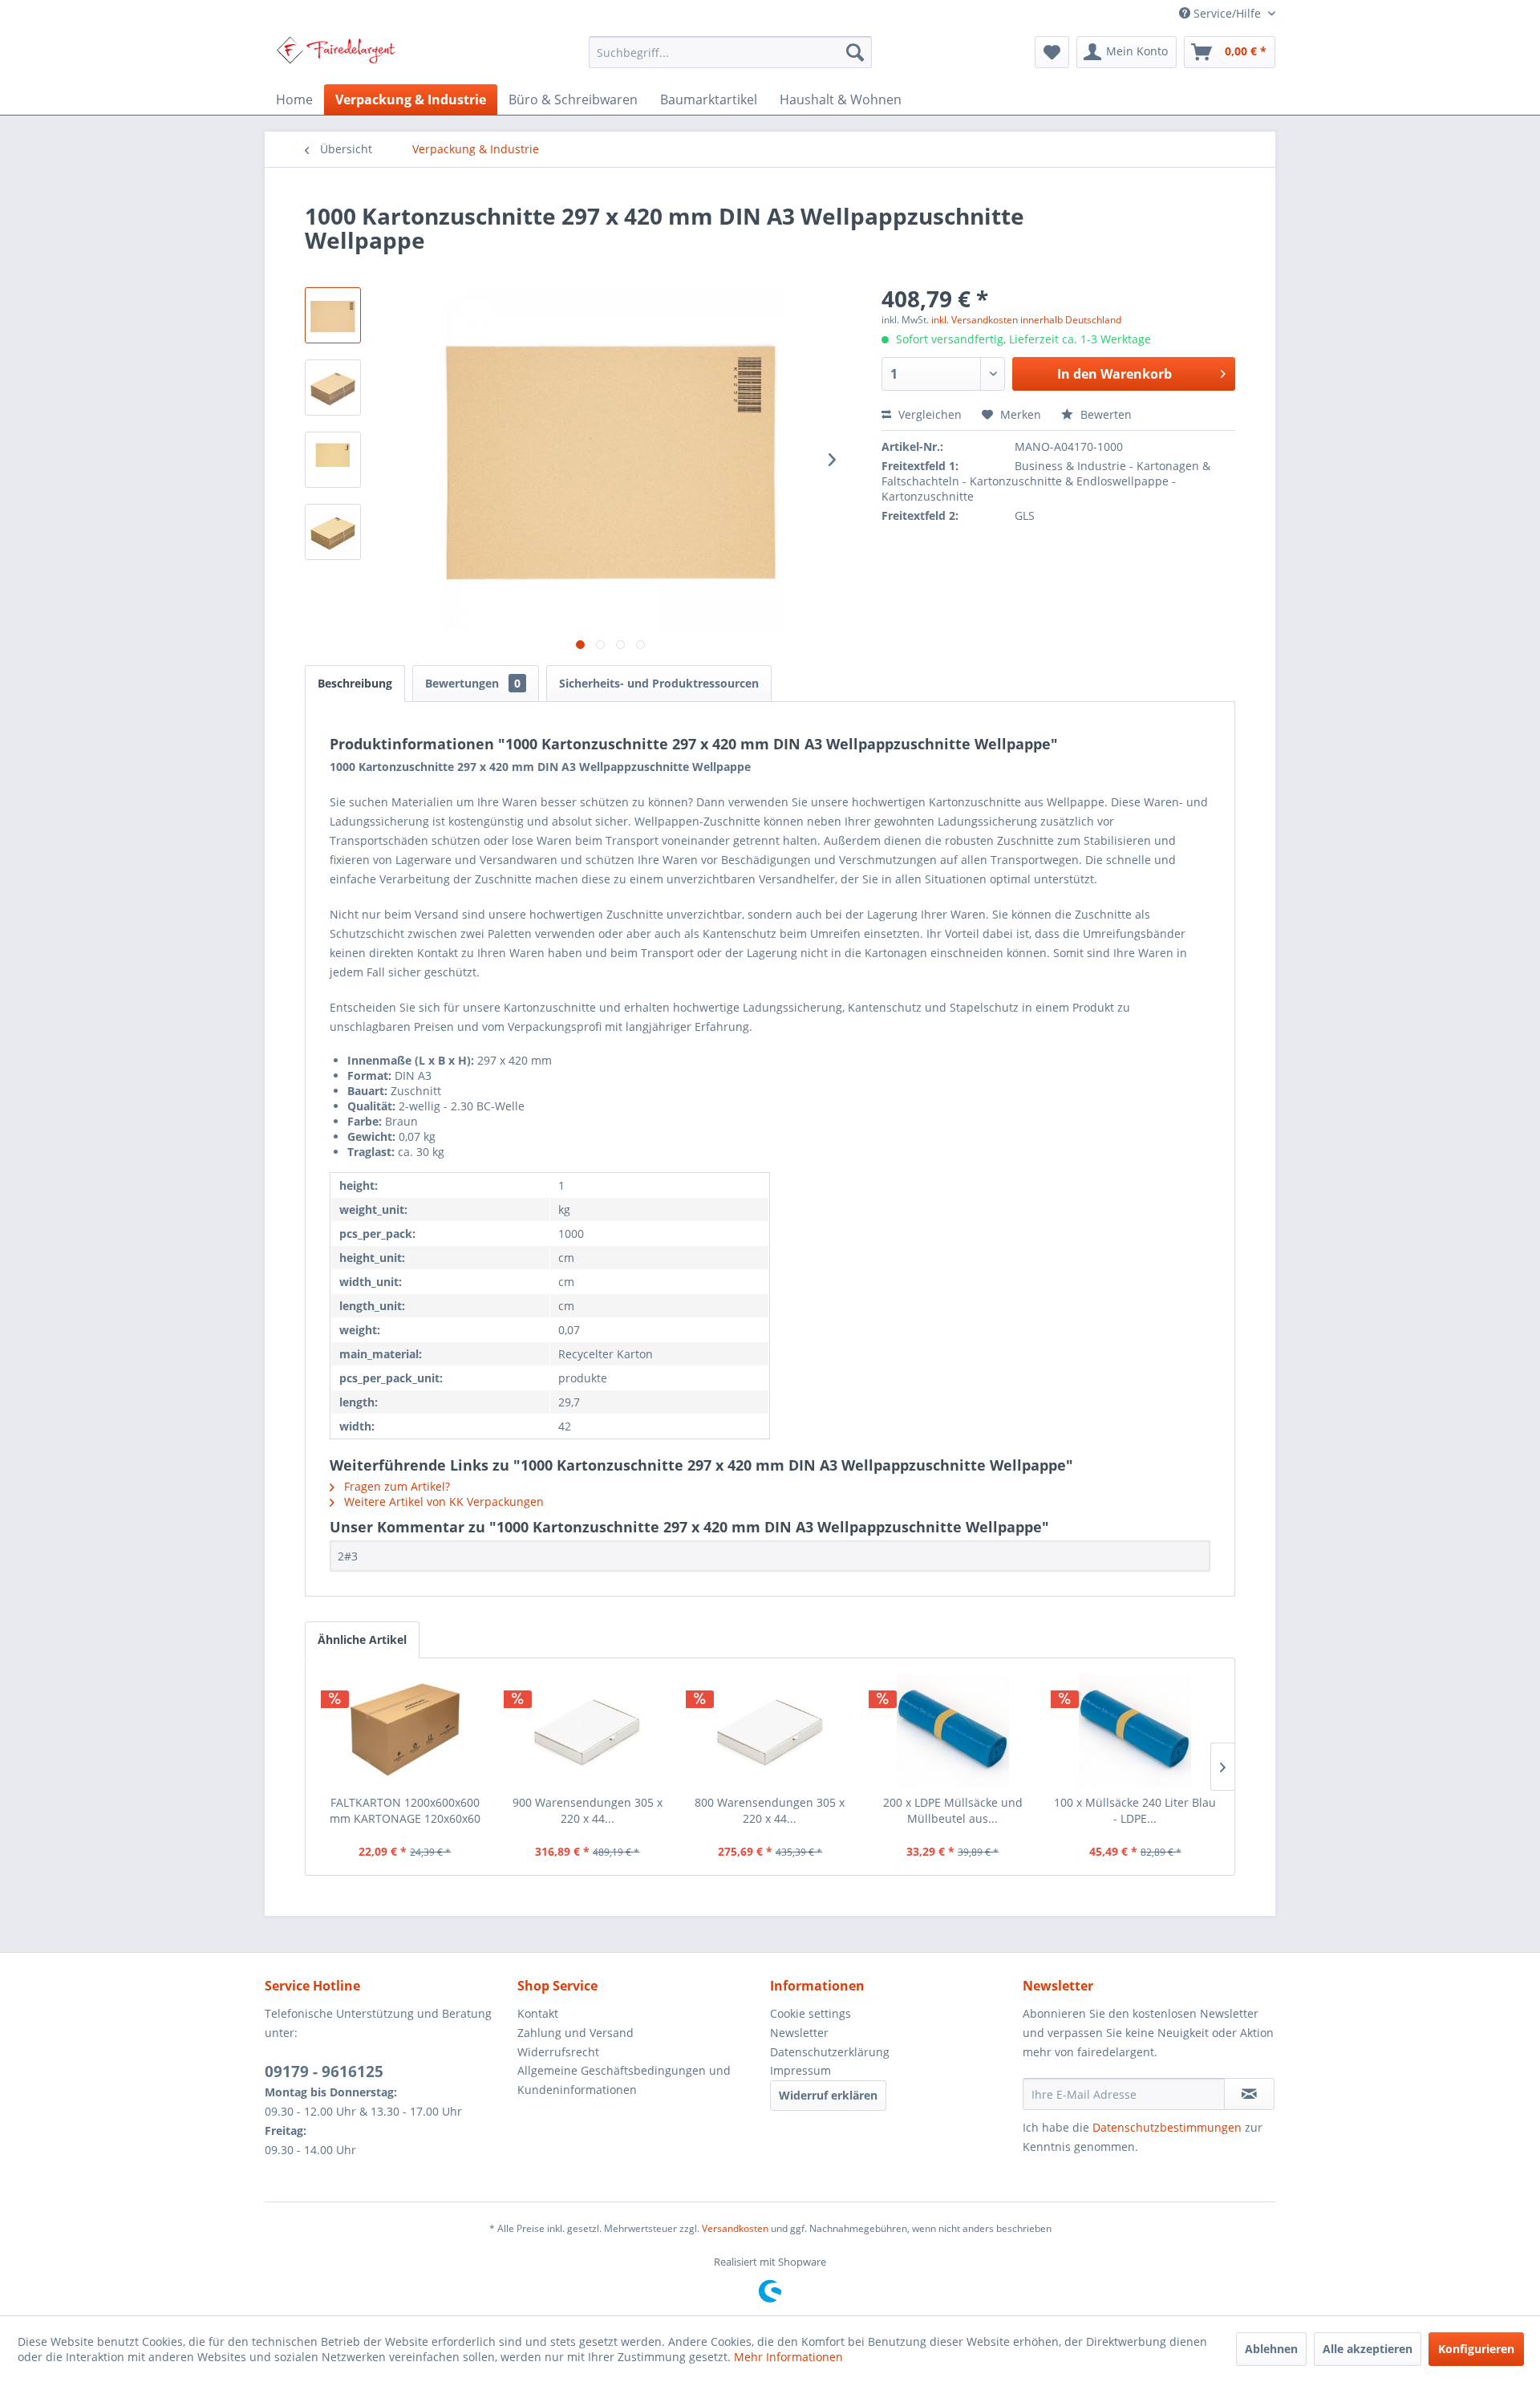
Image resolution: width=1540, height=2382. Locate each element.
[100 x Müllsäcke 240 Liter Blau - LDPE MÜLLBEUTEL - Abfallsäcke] (1135, 1731)
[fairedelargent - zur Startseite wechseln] (336, 56)
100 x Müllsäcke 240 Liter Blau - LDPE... (1135, 1810)
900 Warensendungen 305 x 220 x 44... (588, 1810)
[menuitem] (730, 52)
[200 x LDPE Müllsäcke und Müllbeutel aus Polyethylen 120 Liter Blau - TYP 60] (953, 1731)
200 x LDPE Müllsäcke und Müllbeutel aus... (953, 1810)
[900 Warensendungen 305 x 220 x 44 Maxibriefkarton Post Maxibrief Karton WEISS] (588, 1731)
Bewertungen (473, 683)
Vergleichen (928, 414)
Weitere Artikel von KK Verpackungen (442, 1501)
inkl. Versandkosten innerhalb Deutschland (1026, 320)
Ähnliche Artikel (362, 1639)
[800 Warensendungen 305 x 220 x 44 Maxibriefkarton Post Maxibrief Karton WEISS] (770, 1731)
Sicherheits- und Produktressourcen (659, 683)
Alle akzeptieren (1368, 2349)
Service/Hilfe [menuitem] (1227, 13)
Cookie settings (811, 2013)
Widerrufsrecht (558, 2052)
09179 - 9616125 (324, 2072)
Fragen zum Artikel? (395, 1486)
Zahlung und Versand (575, 2033)
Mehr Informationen (788, 2357)
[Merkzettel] (1052, 52)
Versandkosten (735, 2228)
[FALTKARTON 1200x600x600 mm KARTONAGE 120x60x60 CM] (405, 1731)
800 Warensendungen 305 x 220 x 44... (770, 1810)
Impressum (800, 2070)
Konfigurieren (1476, 2349)
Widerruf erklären (828, 2095)
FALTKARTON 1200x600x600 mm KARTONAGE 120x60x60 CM (405, 1811)
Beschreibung (355, 683)
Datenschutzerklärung (830, 2052)
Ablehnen (1271, 2349)
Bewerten (1104, 414)
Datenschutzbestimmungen (1167, 2127)
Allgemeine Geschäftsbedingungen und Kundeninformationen (624, 2080)
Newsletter (799, 2033)
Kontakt (538, 2013)
